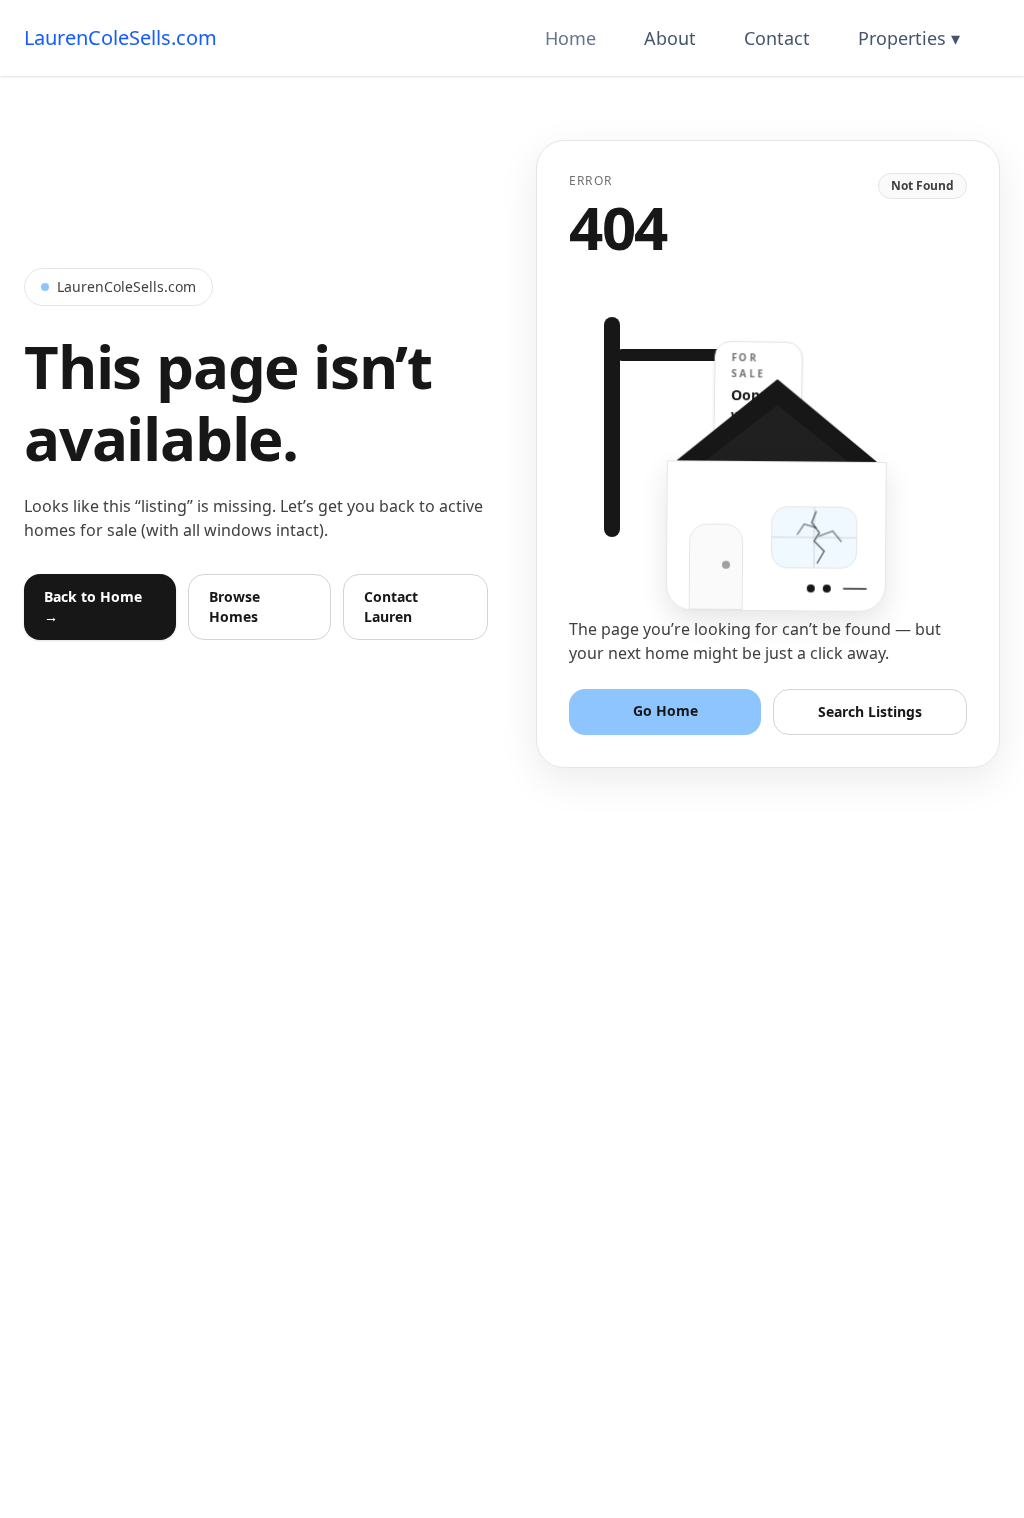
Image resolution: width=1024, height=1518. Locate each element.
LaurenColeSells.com (120, 37)
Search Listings (870, 711)
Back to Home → (93, 606)
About (670, 38)
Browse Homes (234, 606)
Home (570, 38)
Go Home (665, 710)
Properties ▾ (909, 38)
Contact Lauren (391, 606)
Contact (777, 38)
